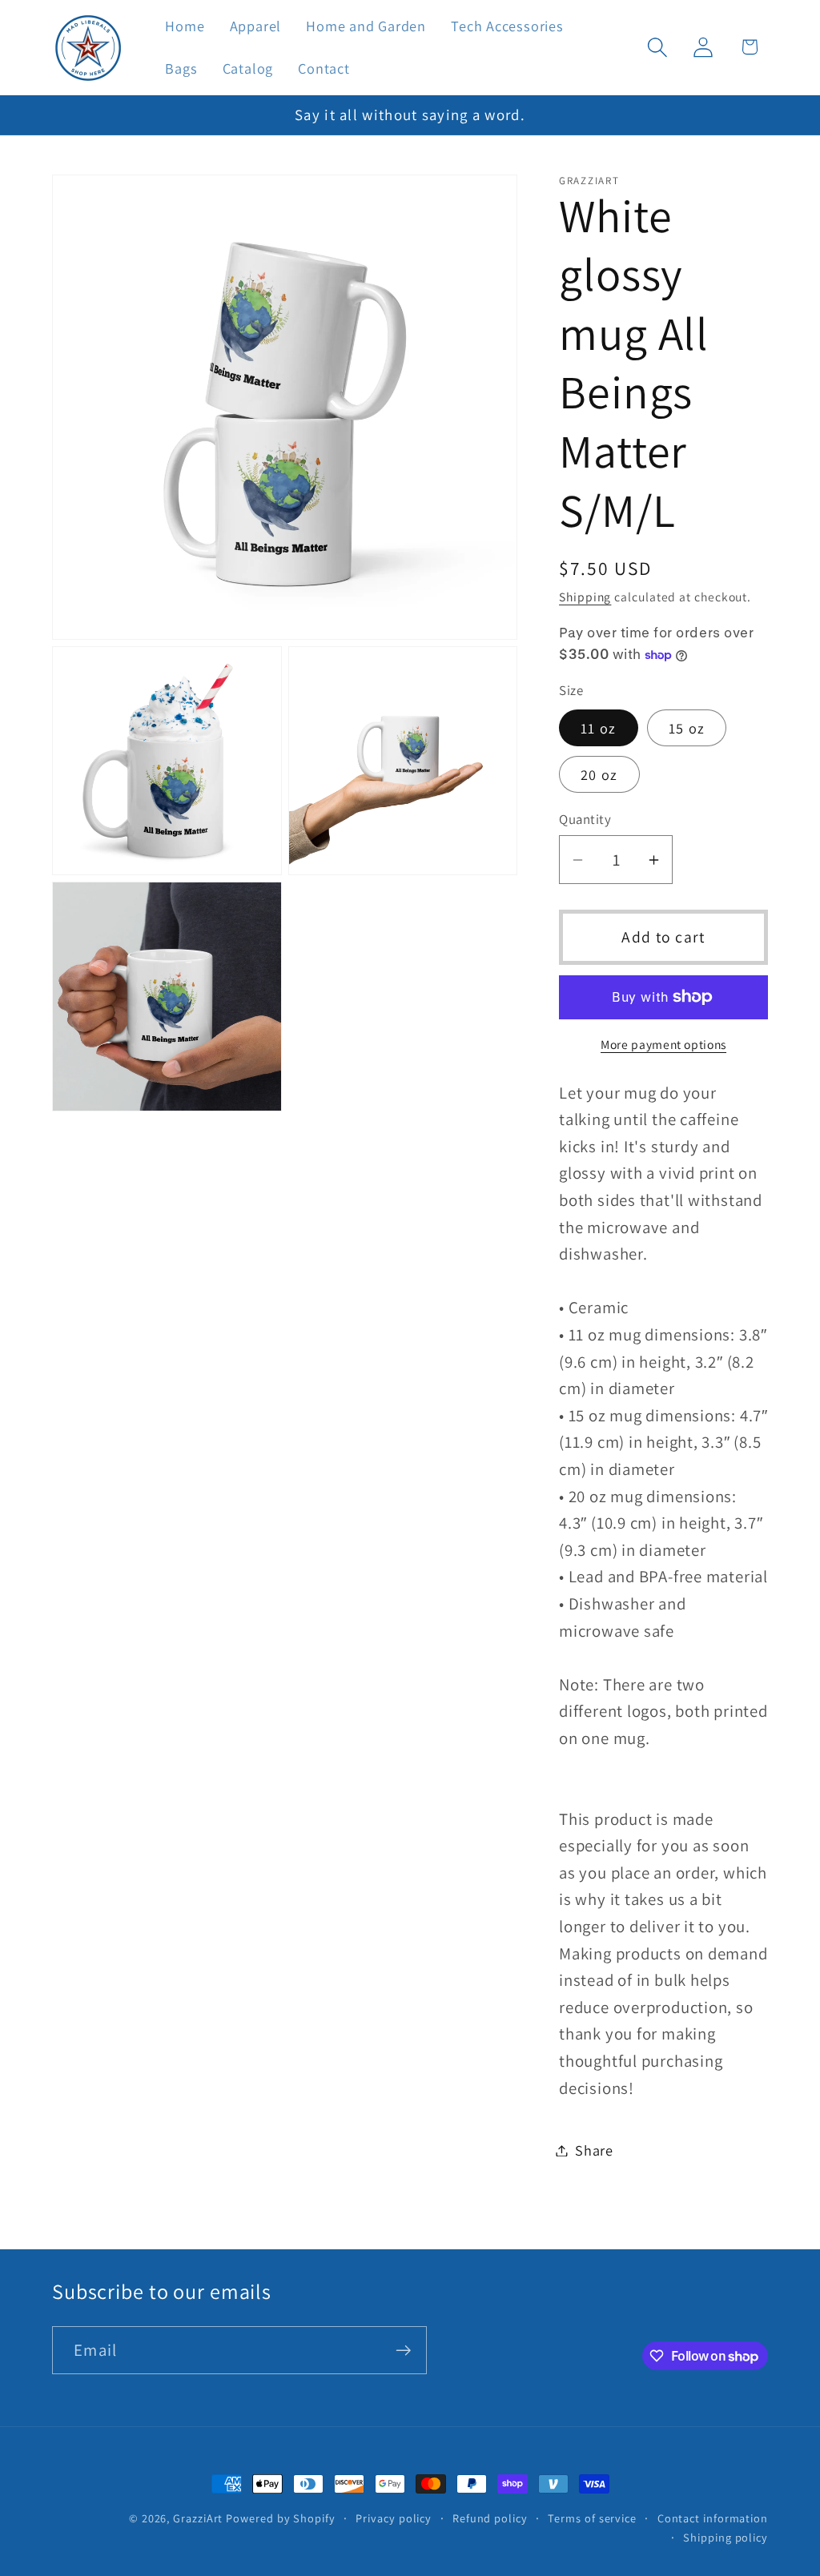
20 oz (599, 774)
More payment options (663, 1044)
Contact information (713, 2518)
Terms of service (592, 2518)
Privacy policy (394, 2518)
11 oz (599, 728)
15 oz (687, 728)
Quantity (585, 819)
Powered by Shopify (280, 2518)
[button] (658, 47)
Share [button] (594, 2150)
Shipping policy (726, 2537)
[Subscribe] (403, 2351)
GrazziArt (198, 2518)
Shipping (585, 597)
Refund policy (490, 2518)
